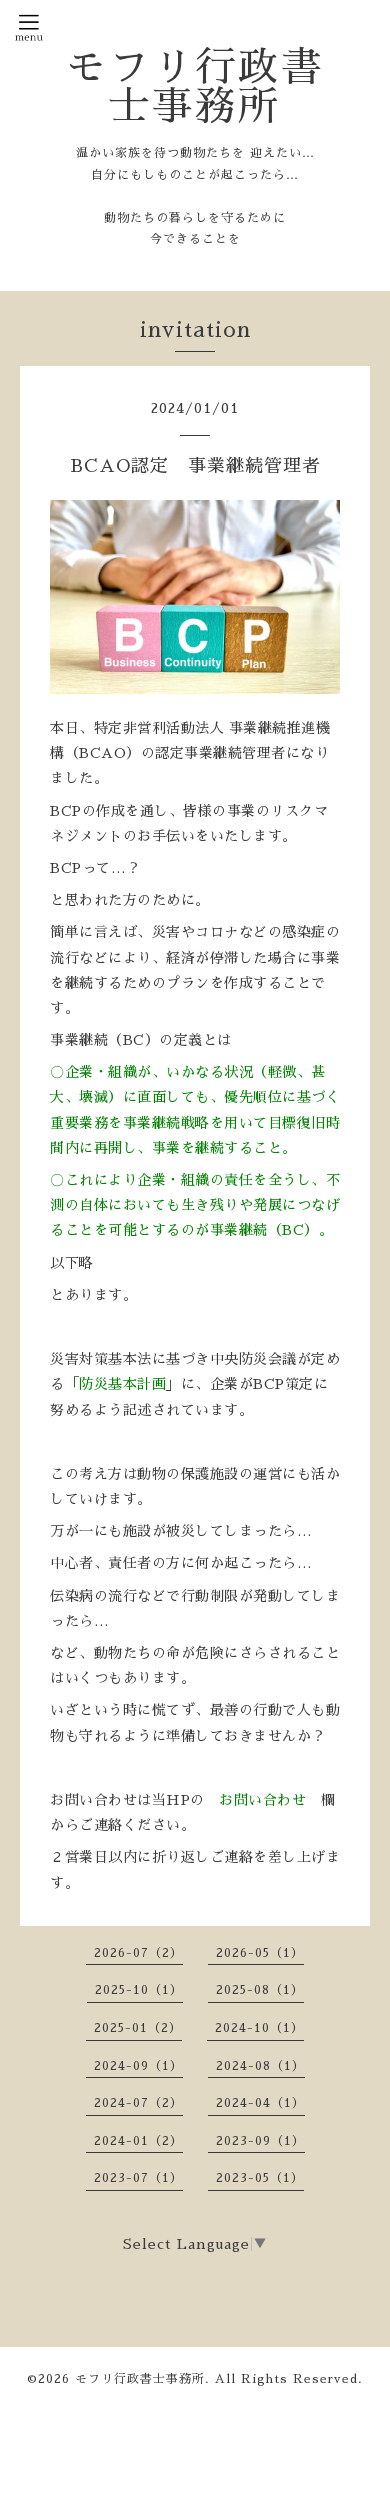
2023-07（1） (138, 2178)
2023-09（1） (260, 2141)
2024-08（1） (260, 2066)
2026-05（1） (260, 1953)
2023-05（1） (260, 2178)
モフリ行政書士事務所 (195, 87)
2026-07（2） (138, 1953)
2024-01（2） (138, 2141)
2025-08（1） (260, 1990)
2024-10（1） (259, 2028)
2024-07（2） (138, 2103)
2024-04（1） (260, 2103)
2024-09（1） (138, 2066)
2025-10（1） (139, 1990)
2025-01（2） (138, 2028)
